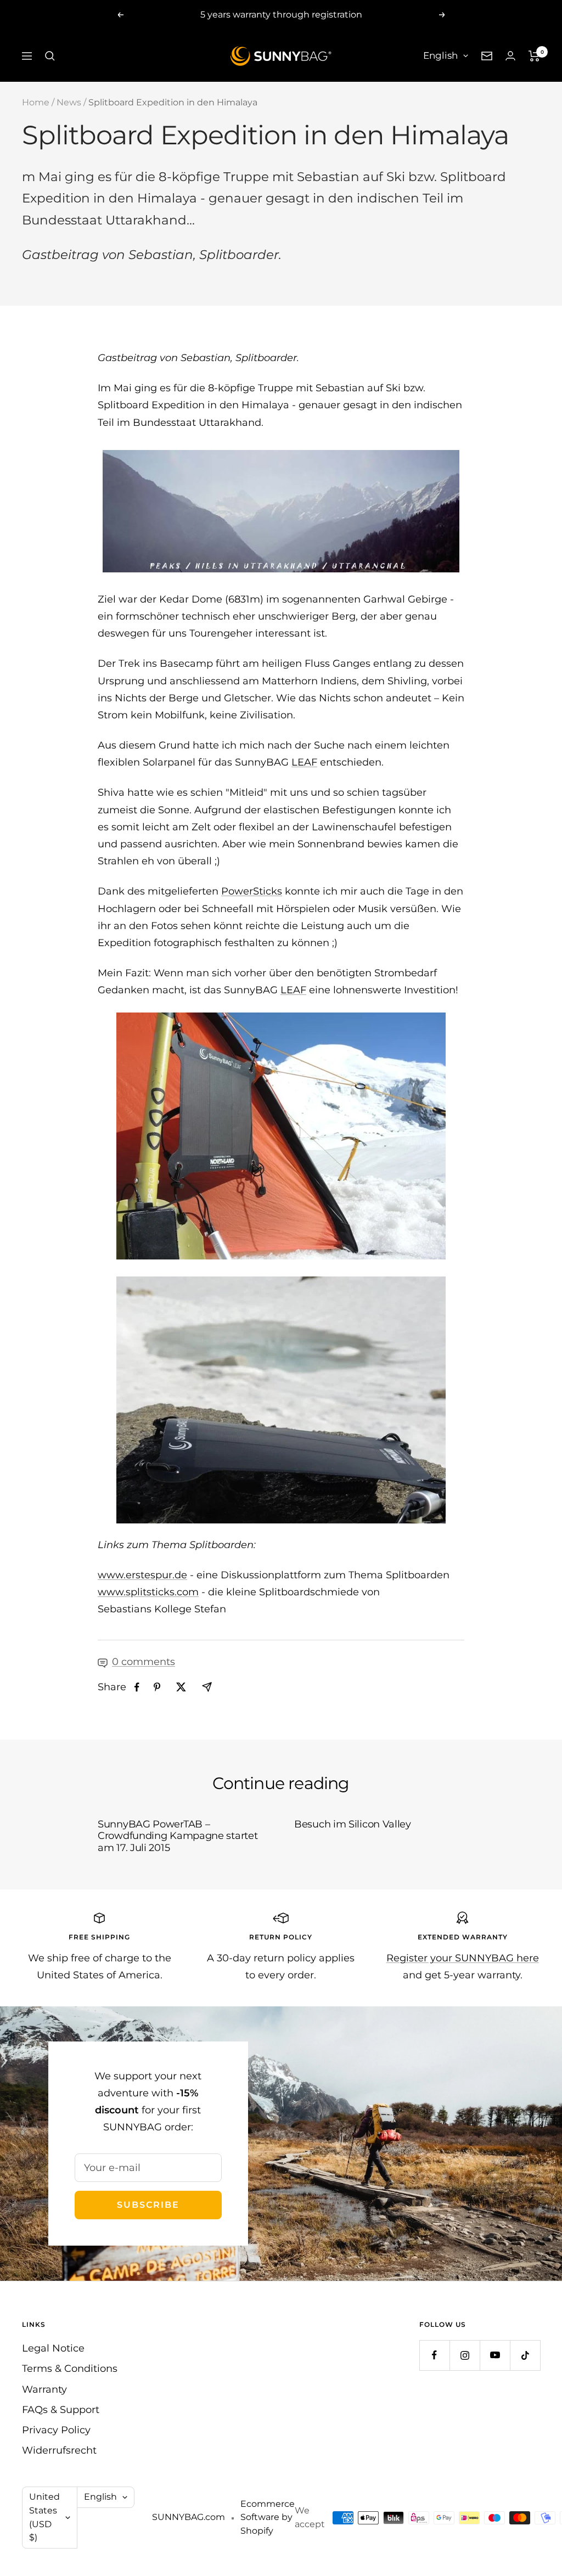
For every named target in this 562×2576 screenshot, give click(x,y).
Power (237, 891)
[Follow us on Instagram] (465, 2355)
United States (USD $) (44, 2517)
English (440, 55)
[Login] (510, 56)
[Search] (50, 56)
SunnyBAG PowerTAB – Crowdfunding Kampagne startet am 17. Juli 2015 (178, 1836)
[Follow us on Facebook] (434, 2355)
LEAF (304, 762)
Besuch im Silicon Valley (353, 1824)
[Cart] (534, 56)
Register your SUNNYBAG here (463, 1958)
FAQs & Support (61, 2410)
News (69, 102)
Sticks (268, 891)
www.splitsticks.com (148, 1592)
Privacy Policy (56, 2430)
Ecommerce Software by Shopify (268, 2517)
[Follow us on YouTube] (495, 2355)
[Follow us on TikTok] (525, 2355)
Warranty (44, 2389)
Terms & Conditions (70, 2369)
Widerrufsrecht (59, 2450)
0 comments (144, 1662)
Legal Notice (53, 2348)
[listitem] (137, 1687)
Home (36, 102)
